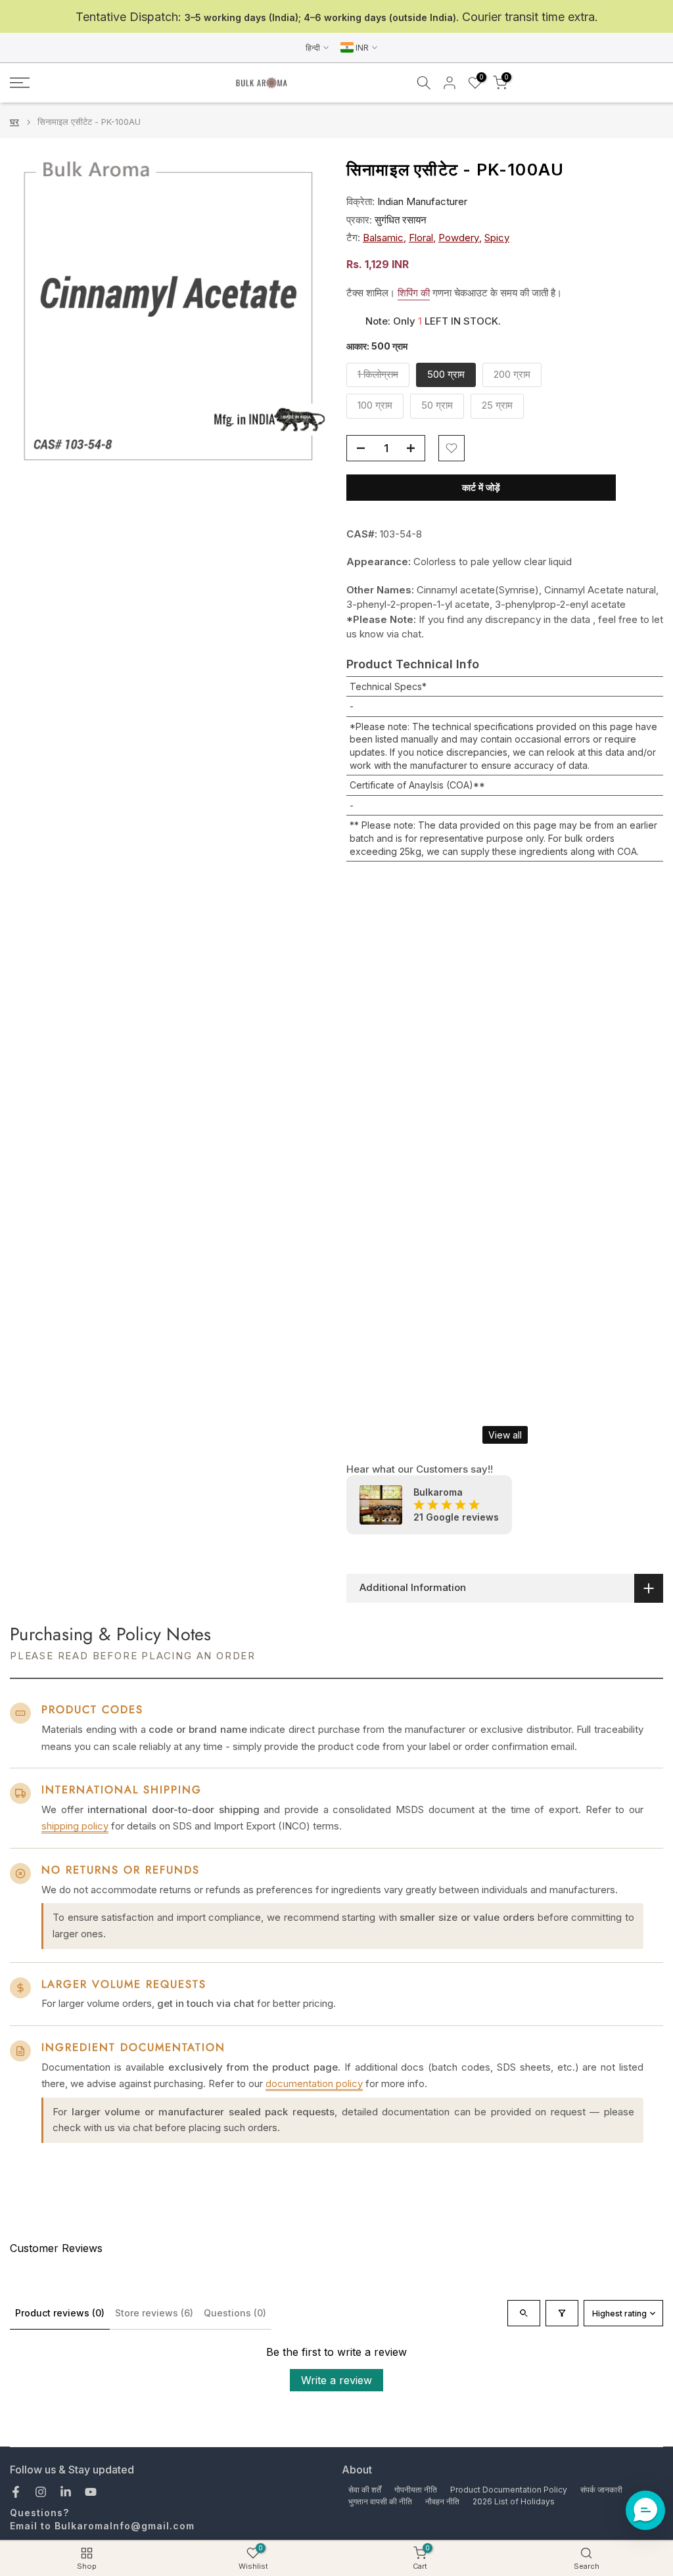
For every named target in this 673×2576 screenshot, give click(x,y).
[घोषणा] (336, 17)
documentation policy (314, 2083)
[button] (645, 2510)
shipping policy (75, 1826)
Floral (421, 238)
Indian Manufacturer (422, 201)
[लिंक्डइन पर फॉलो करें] (66, 2492)
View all (505, 1435)
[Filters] (562, 2313)
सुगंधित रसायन (401, 220)
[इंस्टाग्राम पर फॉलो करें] (41, 2492)
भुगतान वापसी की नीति (380, 2501)
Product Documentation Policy (509, 2490)
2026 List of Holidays (514, 2501)
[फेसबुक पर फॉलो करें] (16, 2492)
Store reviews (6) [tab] (154, 2313)
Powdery (459, 238)
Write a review (336, 2380)
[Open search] (524, 2313)
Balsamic (383, 238)
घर (14, 122)
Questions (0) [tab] (235, 2313)
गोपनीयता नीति (416, 2490)
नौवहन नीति (442, 2501)
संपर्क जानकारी (601, 2490)
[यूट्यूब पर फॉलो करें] (91, 2492)
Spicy (497, 238)
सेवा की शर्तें (365, 2490)
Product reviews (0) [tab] (60, 2313)
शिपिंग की (414, 293)
